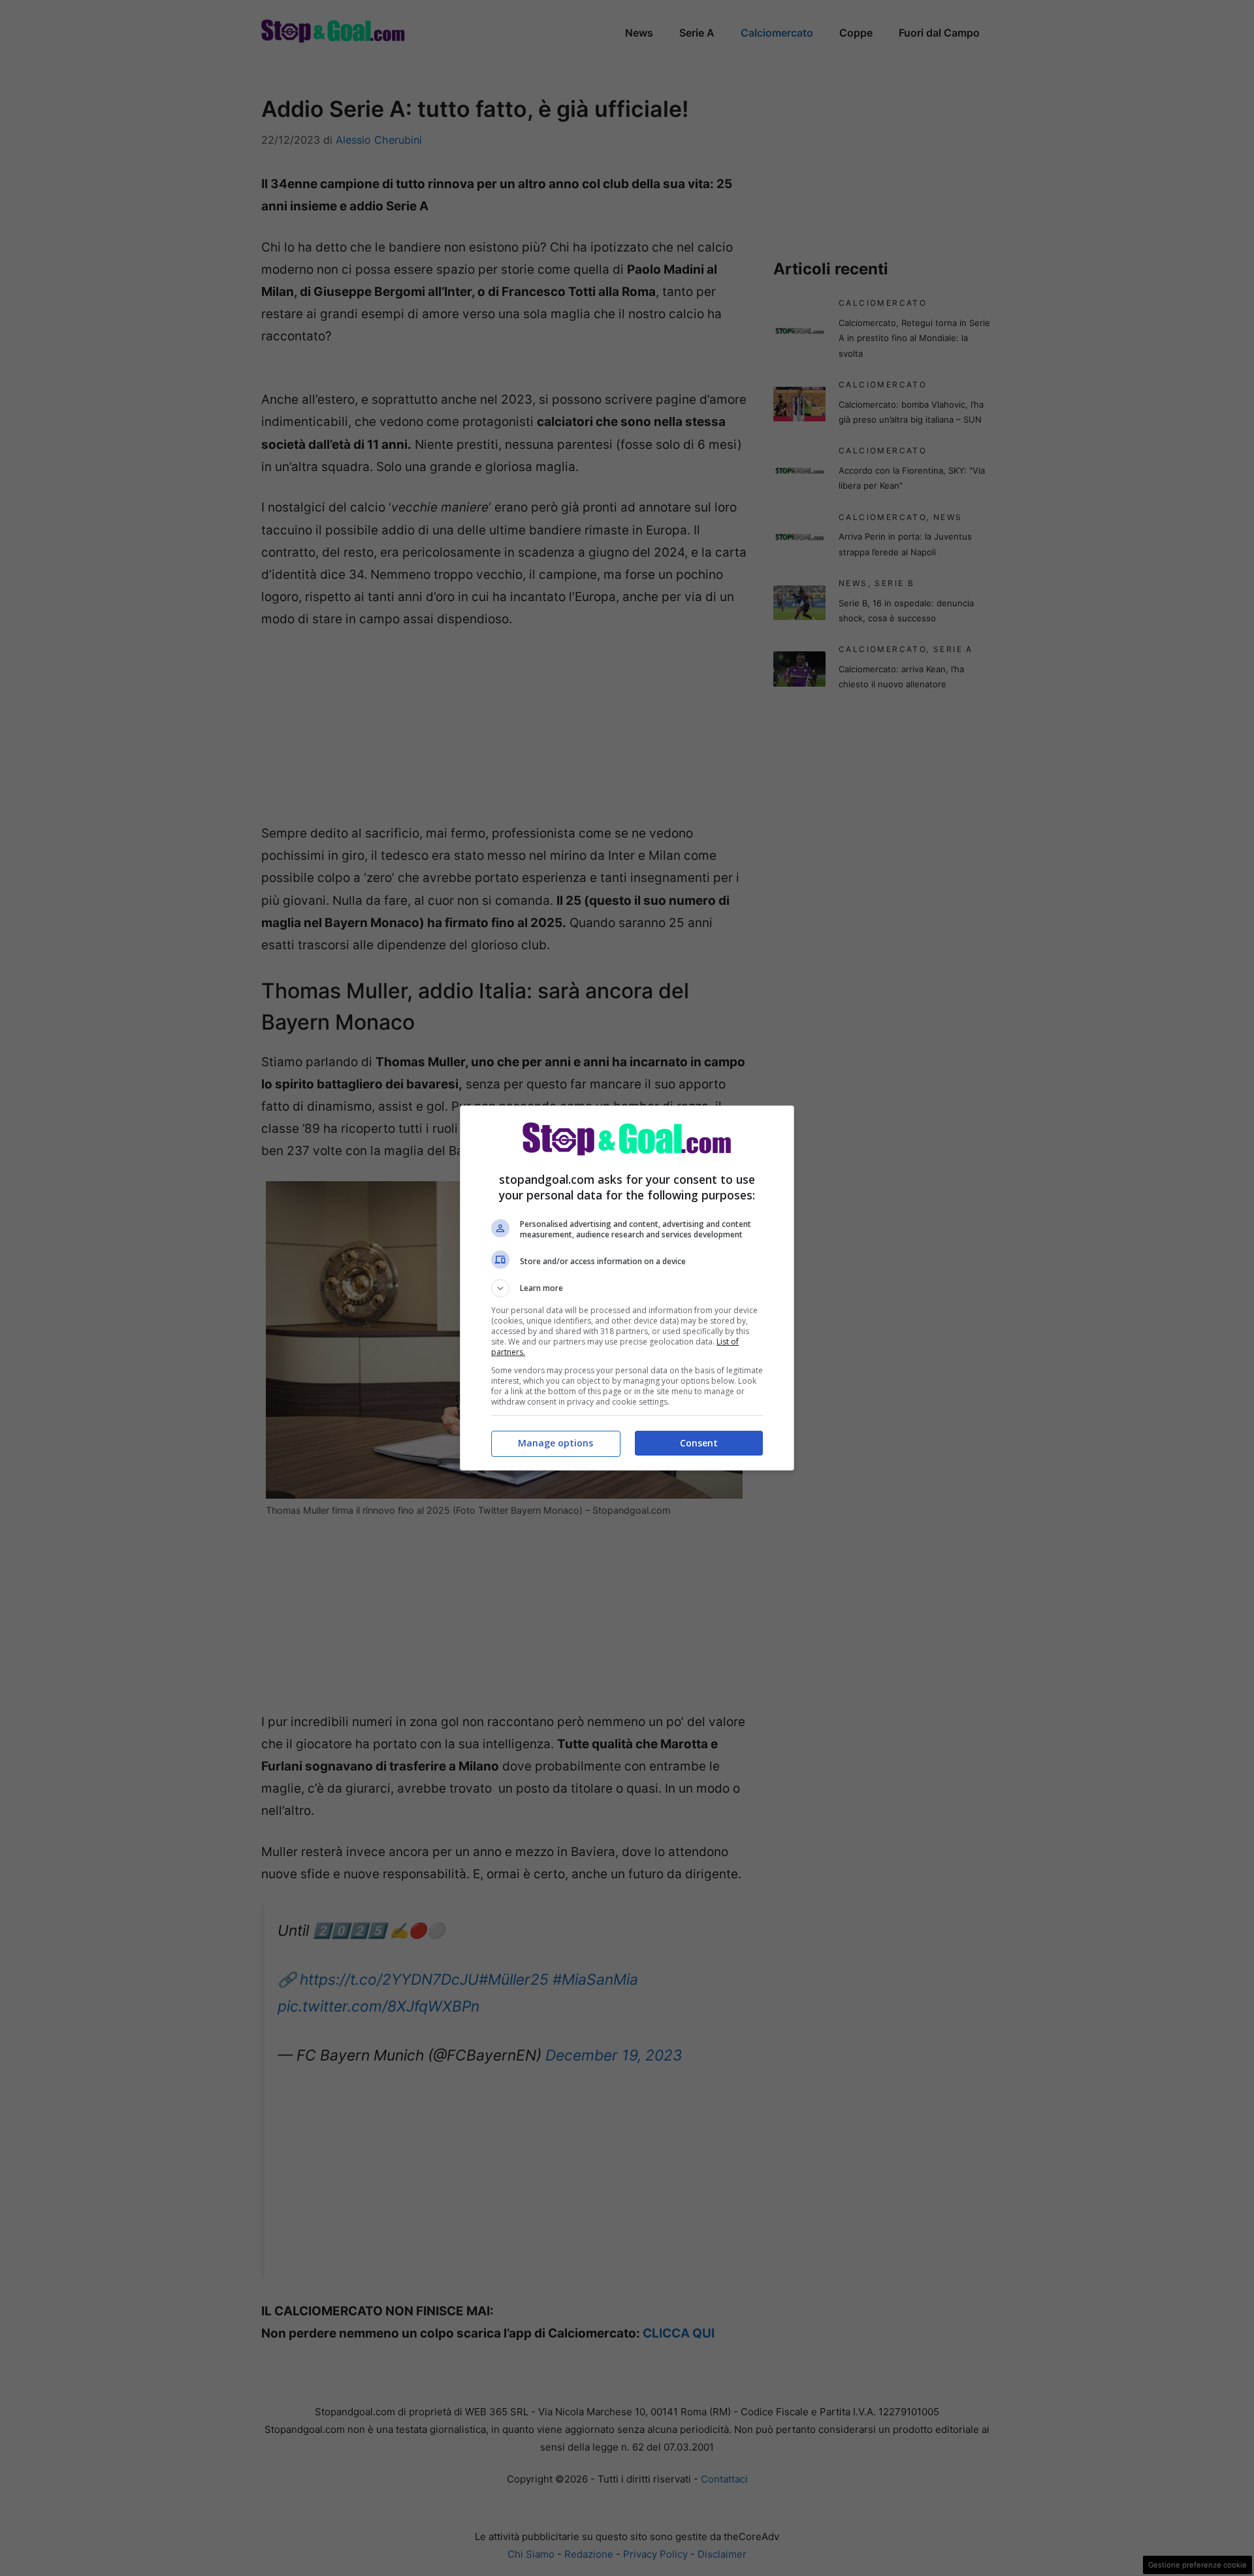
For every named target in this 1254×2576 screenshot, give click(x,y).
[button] (627, 1288)
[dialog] (627, 1288)
